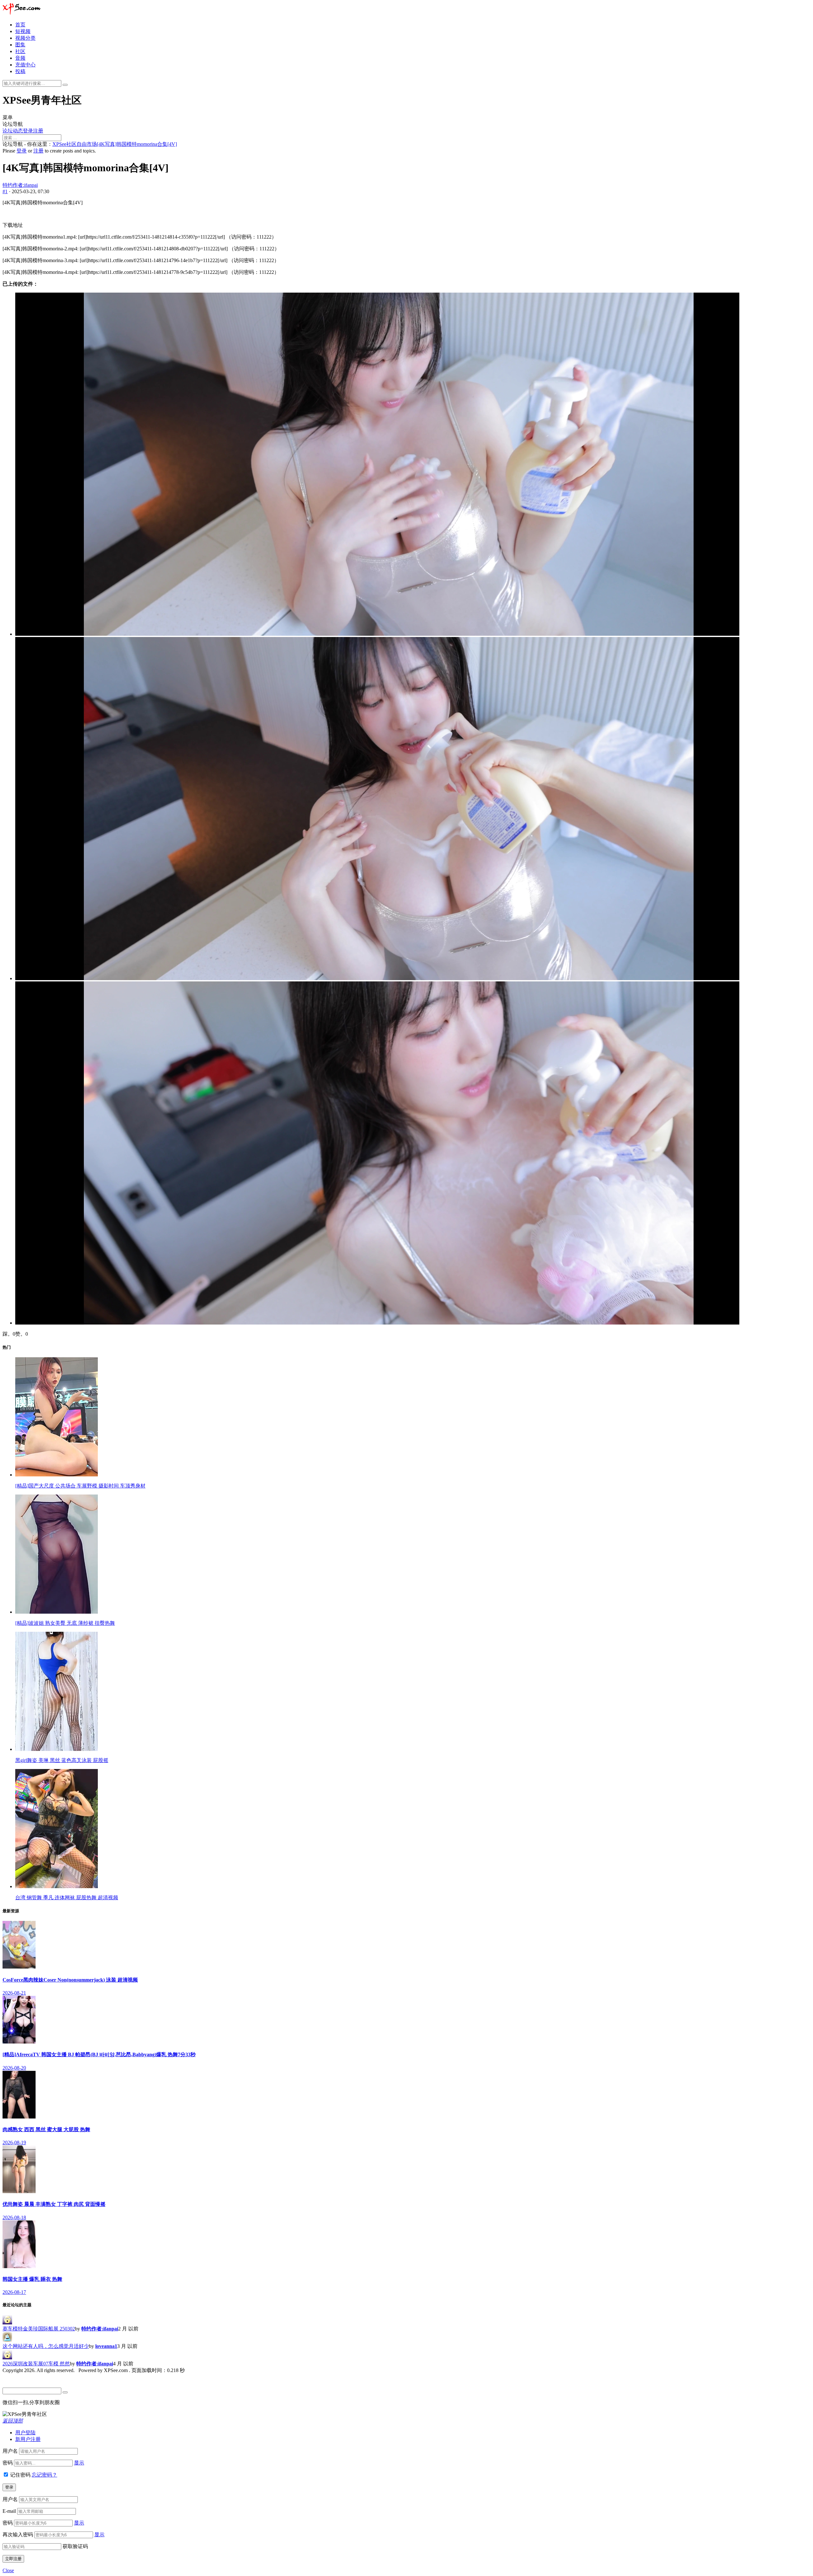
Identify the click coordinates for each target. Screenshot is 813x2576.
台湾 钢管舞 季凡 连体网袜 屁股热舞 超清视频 (67, 1898)
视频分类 (25, 38)
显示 (79, 2463)
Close (8, 2570)
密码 (8, 2463)
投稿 (20, 71)
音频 (20, 58)
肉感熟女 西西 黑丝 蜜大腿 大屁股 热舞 (46, 2129)
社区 (20, 51)
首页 (20, 25)
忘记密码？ (44, 2475)
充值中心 (25, 65)
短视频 (23, 31)
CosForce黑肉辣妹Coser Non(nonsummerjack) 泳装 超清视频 (70, 1980)
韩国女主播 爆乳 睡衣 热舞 (32, 2279)
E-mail (9, 2511)
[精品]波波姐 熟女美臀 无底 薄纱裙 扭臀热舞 (65, 1623)
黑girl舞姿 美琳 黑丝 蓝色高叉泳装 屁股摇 (62, 1760)
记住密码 (20, 2475)
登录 (28, 131)
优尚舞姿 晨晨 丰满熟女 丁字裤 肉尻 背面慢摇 (54, 2204)
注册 (38, 131)
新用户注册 (28, 2439)
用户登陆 (25, 2433)
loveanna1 (106, 2346)
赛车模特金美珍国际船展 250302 (39, 2329)
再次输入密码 (18, 2535)
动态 (18, 131)
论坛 (8, 131)
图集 (20, 45)
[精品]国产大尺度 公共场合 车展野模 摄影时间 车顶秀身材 (80, 1486)
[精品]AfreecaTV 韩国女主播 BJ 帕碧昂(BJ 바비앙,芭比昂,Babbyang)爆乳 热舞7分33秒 (99, 2054)
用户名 (10, 2451)
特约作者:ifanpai (20, 185)
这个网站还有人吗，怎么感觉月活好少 (46, 2346)
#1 (5, 191)
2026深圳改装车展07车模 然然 (36, 2364)
